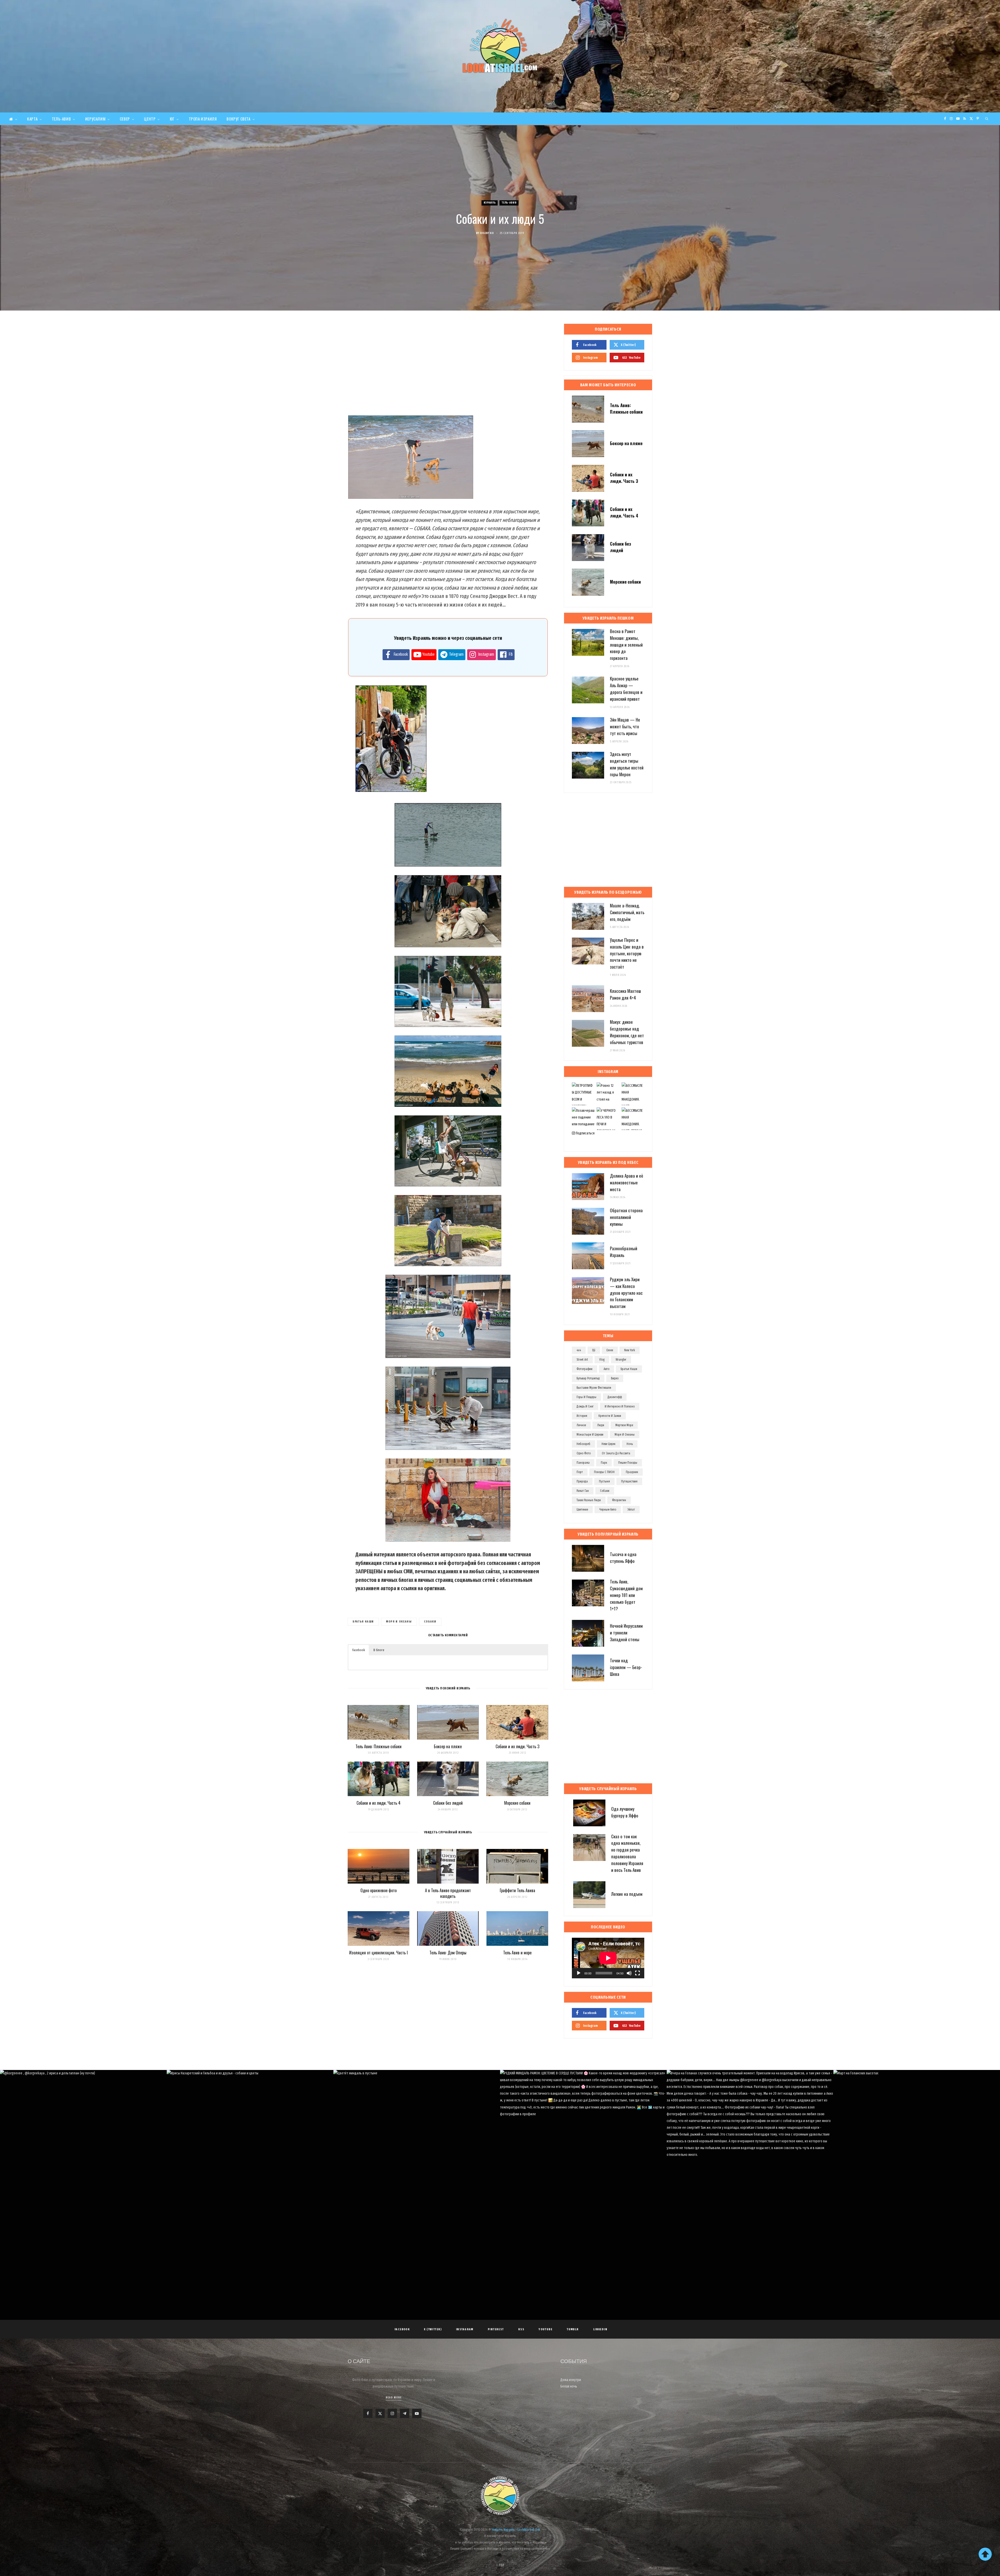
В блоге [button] (379, 1650)
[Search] (987, 119)
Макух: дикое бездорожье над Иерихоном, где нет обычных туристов (627, 1032)
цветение (582, 1510)
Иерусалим (95, 119)
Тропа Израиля (203, 119)
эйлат (631, 1510)
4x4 (579, 1350)
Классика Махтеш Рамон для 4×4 (625, 994)
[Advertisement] (448, 365)
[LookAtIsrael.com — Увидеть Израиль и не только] (500, 46)
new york (630, 1350)
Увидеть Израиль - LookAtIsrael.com (516, 2530)
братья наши (363, 1622)
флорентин (619, 1500)
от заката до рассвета (616, 1453)
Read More (394, 2398)
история (582, 1416)
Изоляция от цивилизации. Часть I (379, 1953)
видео (615, 1378)
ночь (630, 1444)
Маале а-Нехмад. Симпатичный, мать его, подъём (627, 912)
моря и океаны (399, 1622)
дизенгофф (615, 1397)
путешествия (629, 1481)
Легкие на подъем (627, 1894)
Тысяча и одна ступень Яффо (623, 1558)
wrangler (621, 1360)
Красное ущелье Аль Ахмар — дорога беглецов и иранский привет (626, 689)
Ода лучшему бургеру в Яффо (625, 1812)
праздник (632, 1472)
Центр (150, 119)
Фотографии (585, 1369)
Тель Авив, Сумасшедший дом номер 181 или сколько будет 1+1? (626, 1595)
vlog (602, 1360)
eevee (610, 1350)
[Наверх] (985, 2554)
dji (594, 1350)
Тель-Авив (61, 119)
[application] (608, 1958)
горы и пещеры (586, 1397)
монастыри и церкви (590, 1435)
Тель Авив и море (517, 1953)
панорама (583, 1463)
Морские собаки (517, 1803)
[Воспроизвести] (579, 1973)
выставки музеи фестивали (594, 1388)
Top (501, 2565)
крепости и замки (610, 1416)
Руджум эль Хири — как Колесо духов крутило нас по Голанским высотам (626, 1293)
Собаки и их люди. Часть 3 (517, 1746)
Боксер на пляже (448, 1746)
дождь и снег (585, 1406)
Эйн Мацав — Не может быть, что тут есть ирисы (625, 726)
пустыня (604, 1481)
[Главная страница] (13, 119)
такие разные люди (589, 1500)
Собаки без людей (448, 1803)
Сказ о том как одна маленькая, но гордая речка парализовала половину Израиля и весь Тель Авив (627, 1853)
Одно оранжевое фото (379, 1890)
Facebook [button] (359, 1650)
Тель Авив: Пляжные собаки (379, 1746)
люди (601, 1425)
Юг (172, 119)
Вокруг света (238, 119)
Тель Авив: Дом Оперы (448, 1953)
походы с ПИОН (604, 1472)
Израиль (490, 203)
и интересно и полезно (620, 1406)
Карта (32, 119)
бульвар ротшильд (588, 1378)
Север (125, 119)
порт (580, 1472)
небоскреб (583, 1444)
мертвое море (624, 1425)
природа (582, 1481)
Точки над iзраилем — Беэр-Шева (626, 1667)
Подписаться (585, 1133)
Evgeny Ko (487, 233)
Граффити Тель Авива (517, 1890)
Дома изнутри (571, 2380)
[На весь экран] (637, 1973)
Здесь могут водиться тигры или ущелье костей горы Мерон (627, 764)
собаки (430, 1622)
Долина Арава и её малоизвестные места (627, 1182)
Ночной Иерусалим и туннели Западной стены (626, 1633)
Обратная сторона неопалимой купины (626, 1217)
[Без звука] (629, 1973)
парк (604, 1463)
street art (582, 1360)
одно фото (584, 1453)
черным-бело (608, 1510)
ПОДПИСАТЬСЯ (502, 2132)
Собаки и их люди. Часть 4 (379, 1803)
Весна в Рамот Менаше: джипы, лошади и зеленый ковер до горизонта (626, 645)
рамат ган (583, 1491)
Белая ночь (569, 2386)
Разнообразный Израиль (624, 1252)
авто (607, 1369)
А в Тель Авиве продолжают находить (448, 1893)
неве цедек (608, 1444)
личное (581, 1425)
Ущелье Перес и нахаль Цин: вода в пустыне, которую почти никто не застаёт (627, 953)
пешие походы (628, 1463)
